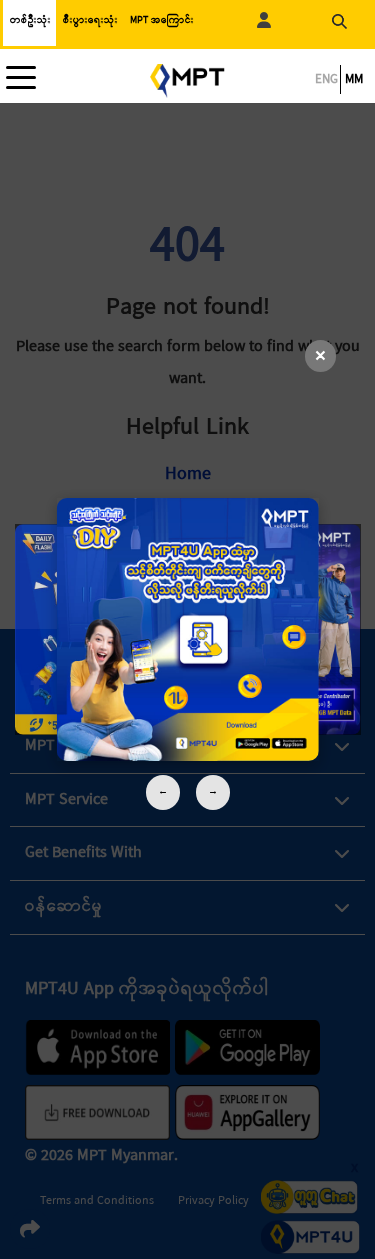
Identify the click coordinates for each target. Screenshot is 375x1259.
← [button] (163, 791)
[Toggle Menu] (26, 78)
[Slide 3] (187, 629)
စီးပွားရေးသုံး (90, 20)
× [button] (320, 356)
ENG (326, 79)
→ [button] (213, 791)
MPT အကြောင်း (162, 20)
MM (354, 79)
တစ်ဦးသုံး (30, 20)
